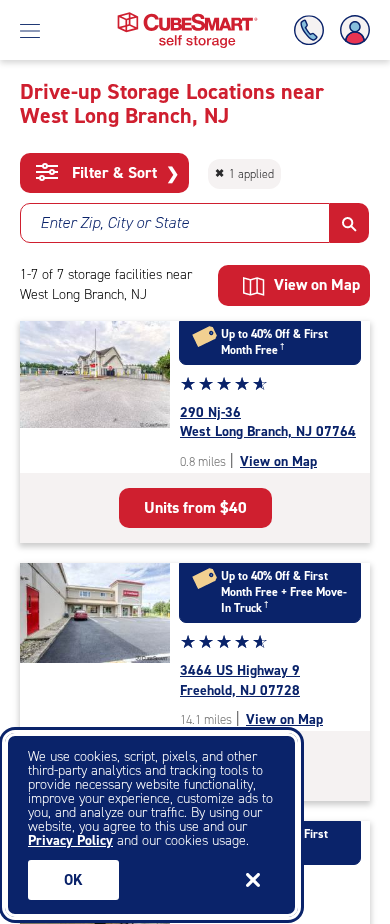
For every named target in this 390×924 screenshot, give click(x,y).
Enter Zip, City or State (114, 222)
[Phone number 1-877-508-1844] (313, 30)
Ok (73, 880)
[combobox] (175, 223)
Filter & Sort (123, 173)
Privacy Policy (70, 840)
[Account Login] (351, 30)
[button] (349, 223)
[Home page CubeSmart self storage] (187, 17)
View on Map (278, 461)
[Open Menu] (30, 30)
